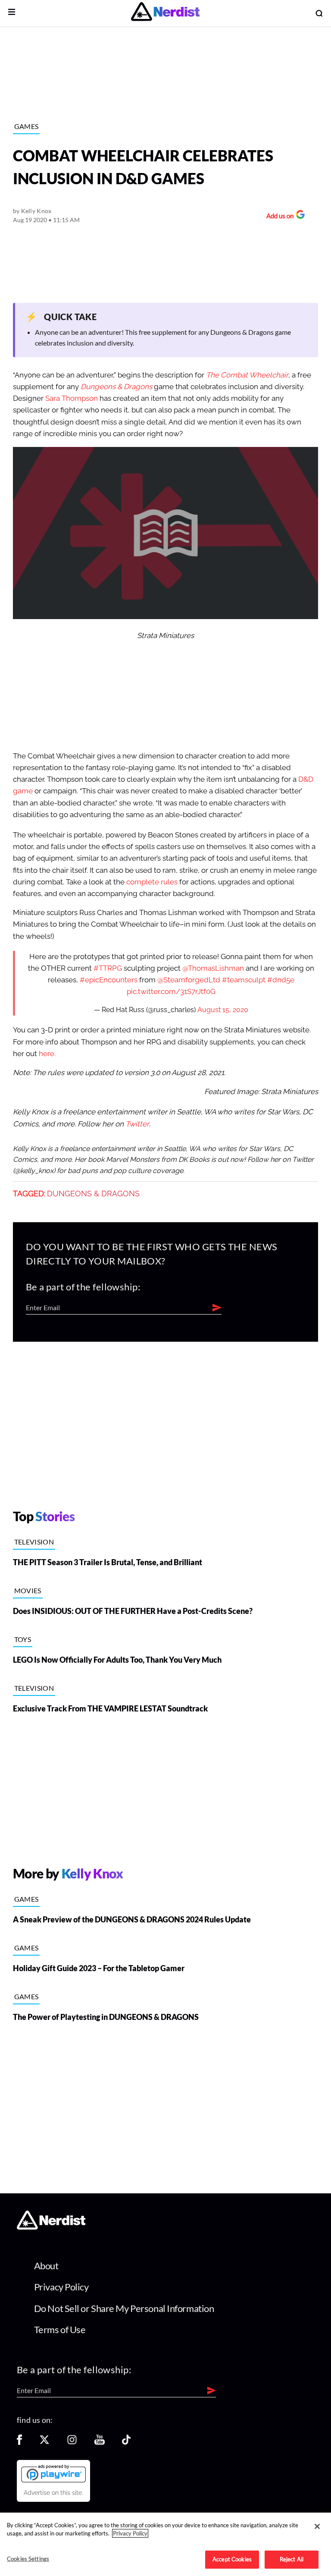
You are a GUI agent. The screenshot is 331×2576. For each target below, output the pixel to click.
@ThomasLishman (213, 968)
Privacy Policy (61, 2287)
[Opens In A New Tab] (53, 2473)
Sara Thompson (72, 398)
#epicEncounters (109, 980)
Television (34, 1542)
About (46, 2266)
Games (27, 126)
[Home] (51, 2227)
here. (47, 1054)
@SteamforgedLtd (189, 980)
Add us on (278, 217)
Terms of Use (60, 2329)
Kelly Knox (36, 211)
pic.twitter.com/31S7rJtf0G (171, 992)
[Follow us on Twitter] (44, 2442)
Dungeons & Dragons (93, 1194)
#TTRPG (108, 968)
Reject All (292, 2559)
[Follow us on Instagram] (72, 2442)
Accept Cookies (232, 2559)
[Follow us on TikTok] (126, 2442)
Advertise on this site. (53, 2493)
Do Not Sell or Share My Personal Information (124, 2308)
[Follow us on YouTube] (100, 2442)
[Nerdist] (165, 13)
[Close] (317, 2526)
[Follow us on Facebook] (19, 2442)
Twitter (137, 1124)
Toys (23, 1639)
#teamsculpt (244, 980)
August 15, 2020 (223, 1010)
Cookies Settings (28, 2559)
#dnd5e (281, 980)
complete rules (152, 882)
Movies (28, 1590)
